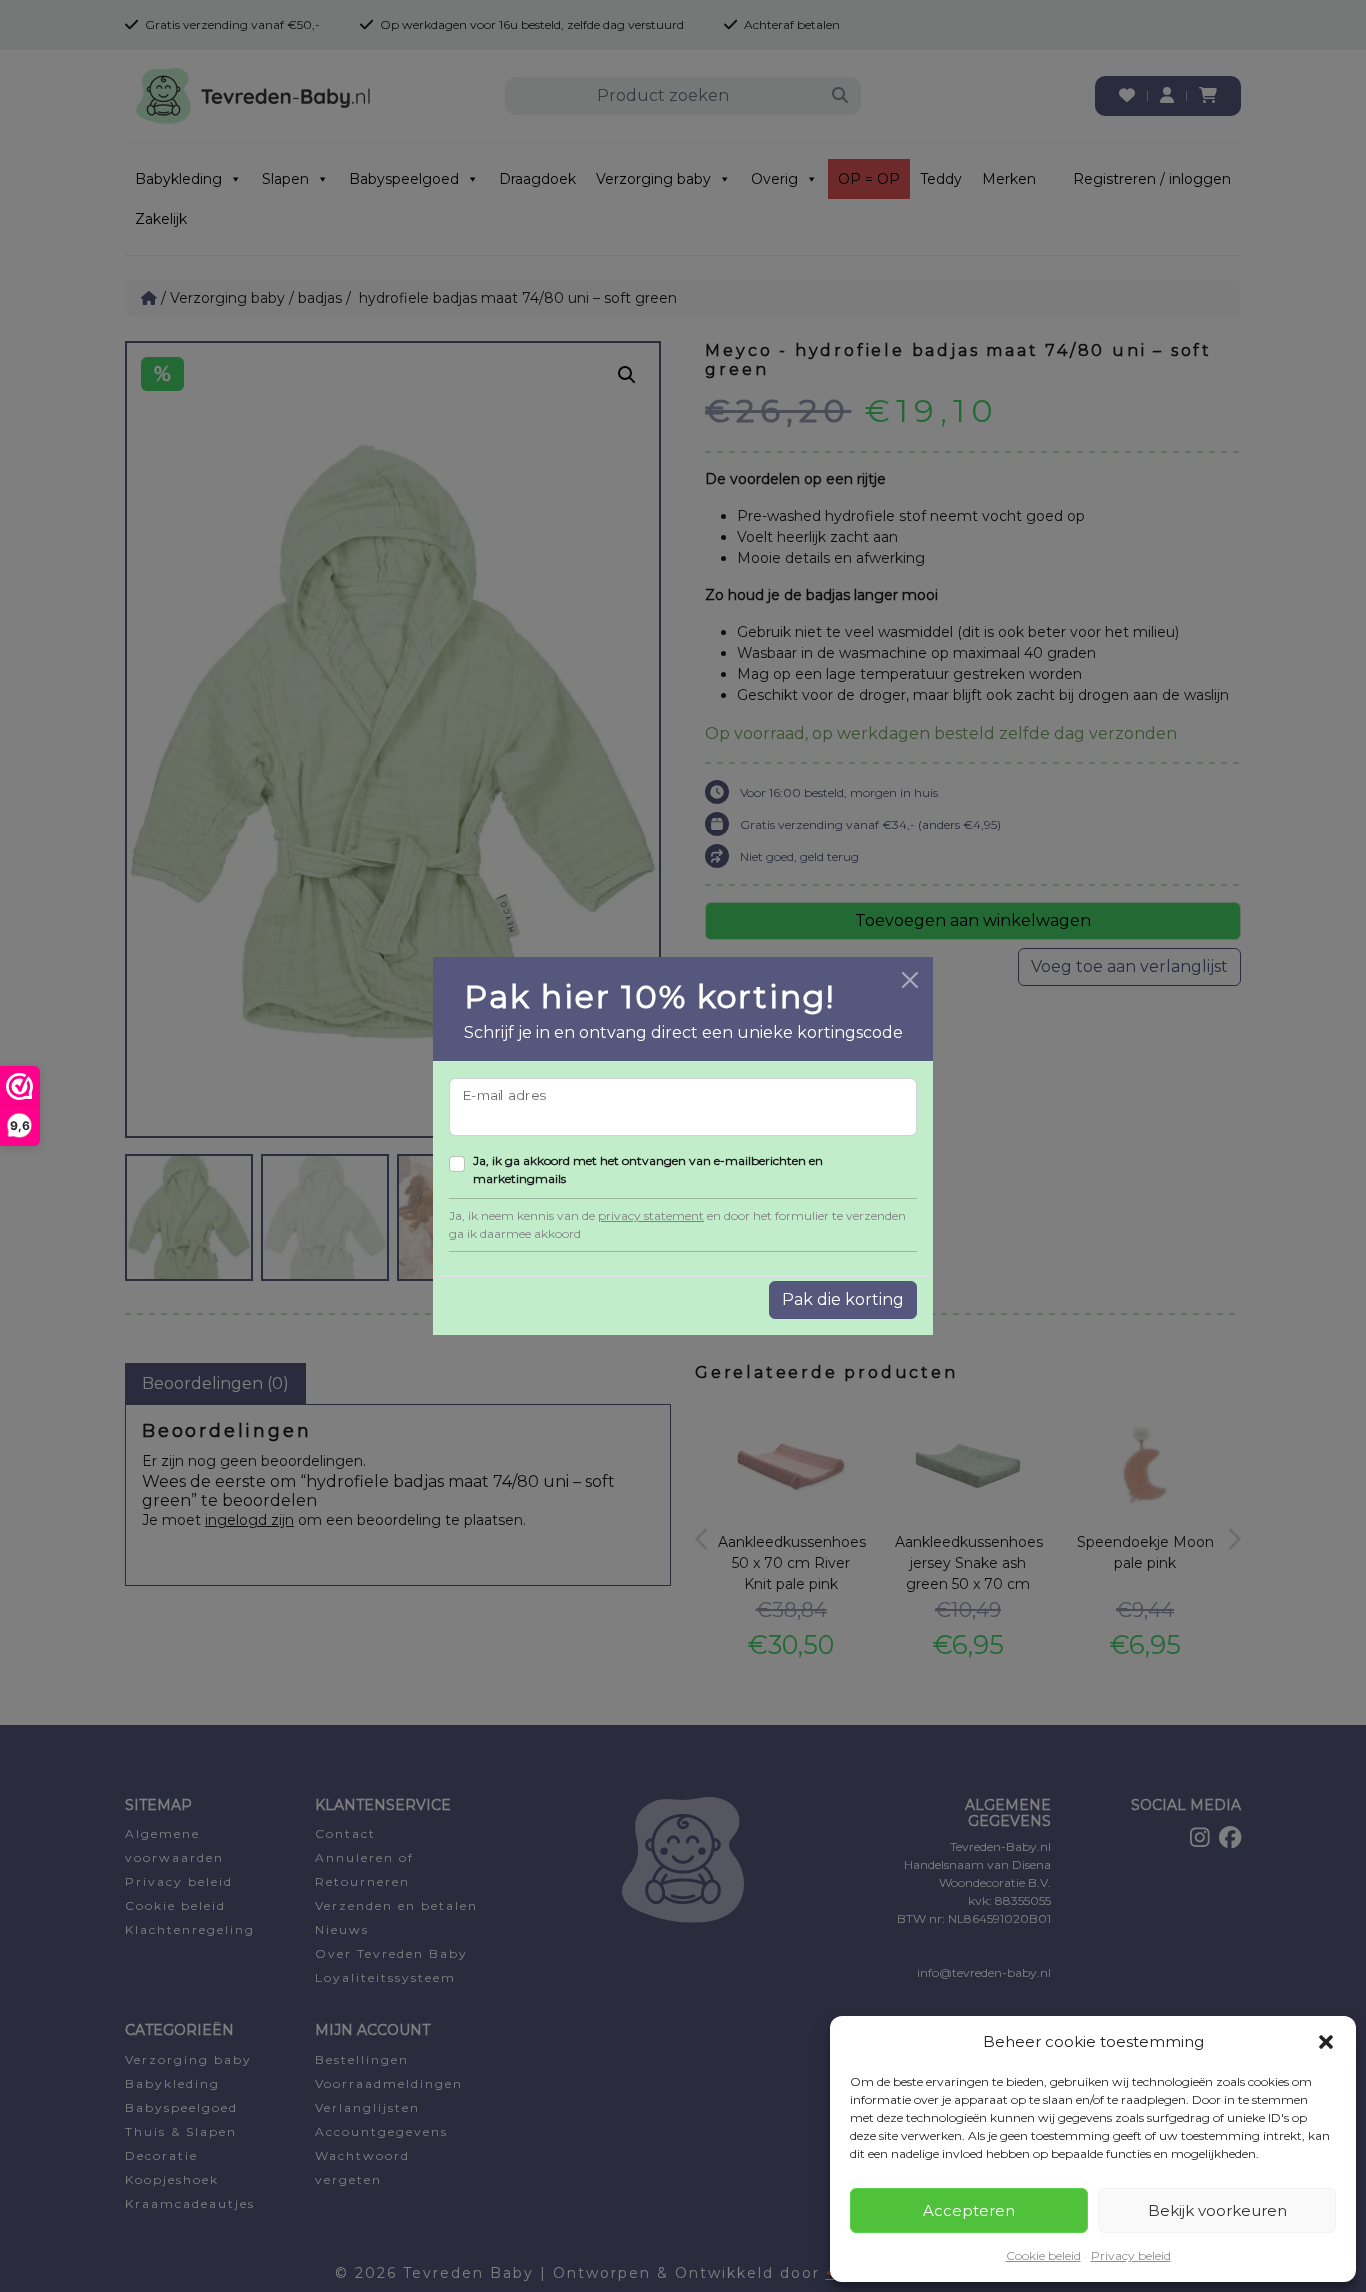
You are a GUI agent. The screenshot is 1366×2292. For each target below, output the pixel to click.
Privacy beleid (1131, 2255)
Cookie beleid (1043, 2255)
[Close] (910, 980)
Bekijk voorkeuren (1217, 2210)
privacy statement (651, 1215)
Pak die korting (843, 1299)
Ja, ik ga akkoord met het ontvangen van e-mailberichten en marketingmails (648, 1169)
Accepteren (969, 2210)
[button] (1326, 2042)
